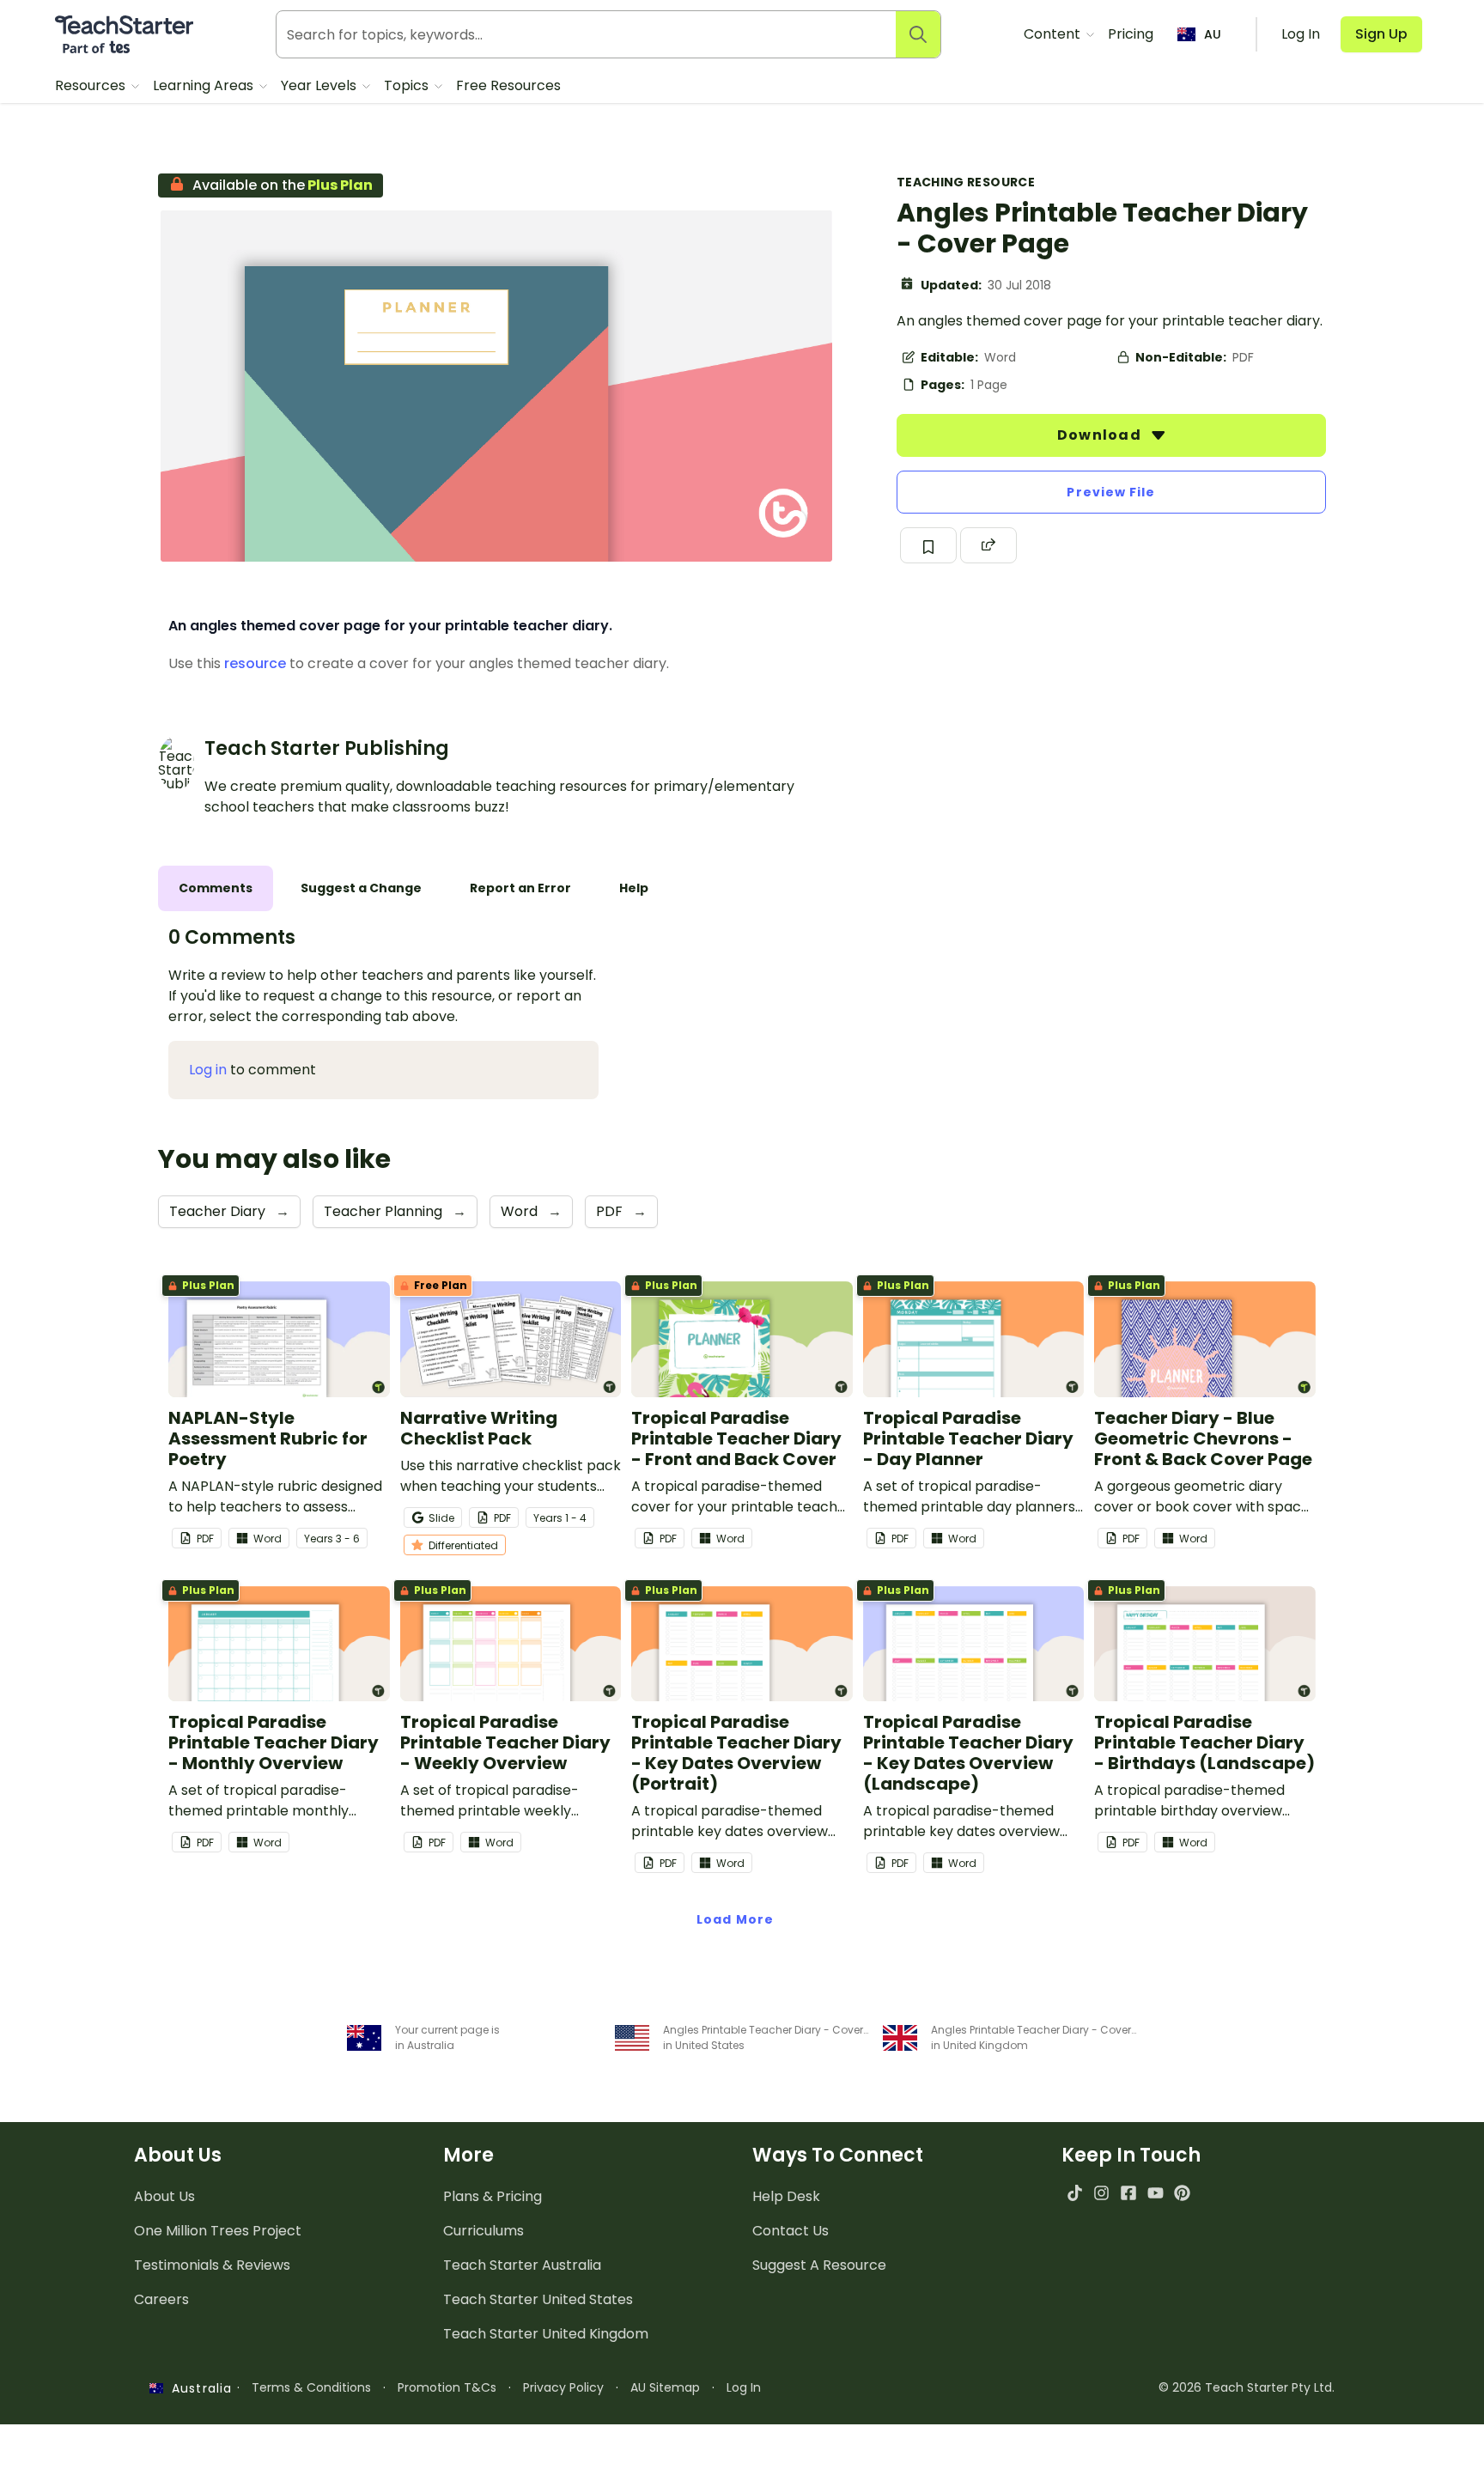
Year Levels (320, 85)
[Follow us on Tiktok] (1075, 2193)
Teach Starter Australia (522, 2265)
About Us (164, 2196)
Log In (744, 2387)
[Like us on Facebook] (1128, 2193)
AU (1213, 34)
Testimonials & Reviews (212, 2265)
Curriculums (484, 2231)
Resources (92, 85)
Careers (161, 2299)
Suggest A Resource (819, 2265)
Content (1054, 34)
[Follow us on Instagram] (1101, 2193)
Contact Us (791, 2231)
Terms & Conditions (311, 2387)
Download (1101, 435)
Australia (198, 2388)
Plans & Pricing (493, 2196)
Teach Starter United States (538, 2299)
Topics (408, 85)
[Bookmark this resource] (928, 545)
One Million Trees (218, 2231)
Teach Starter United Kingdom (546, 2334)
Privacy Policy (563, 2387)
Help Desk (786, 2196)
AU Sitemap (665, 2387)
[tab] (216, 888)
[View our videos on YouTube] (1156, 2193)
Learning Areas (205, 85)
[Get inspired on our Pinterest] (1182, 2193)
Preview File (1111, 492)
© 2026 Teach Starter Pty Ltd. (1247, 2387)
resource (255, 663)
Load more (735, 1919)
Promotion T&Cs (447, 2387)
